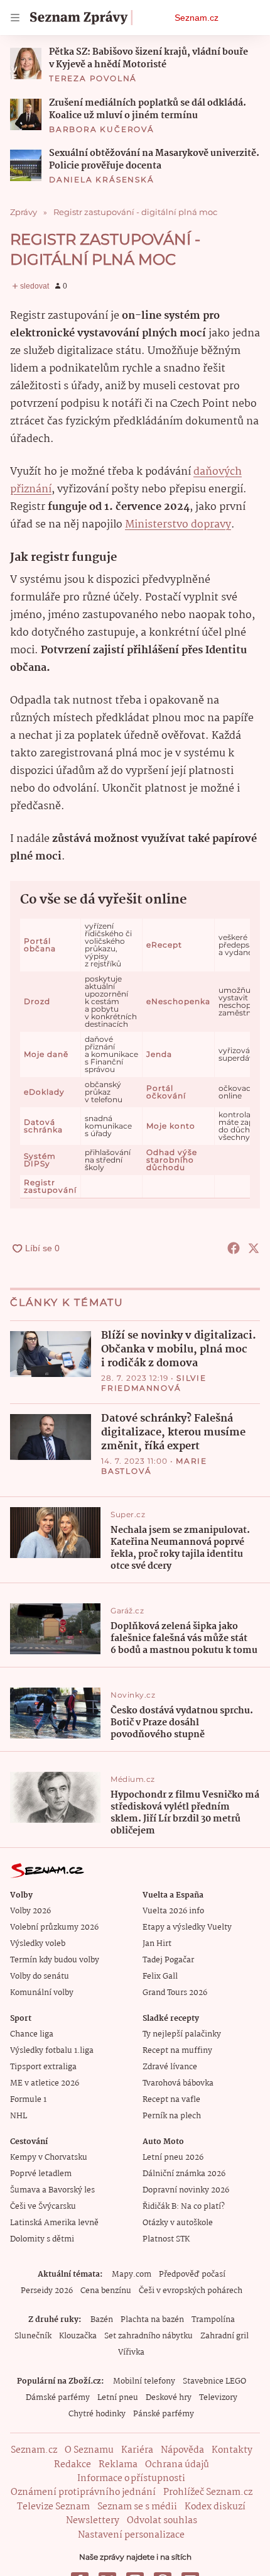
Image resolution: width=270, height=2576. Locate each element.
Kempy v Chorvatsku (49, 2158)
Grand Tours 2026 (175, 1993)
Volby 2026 (30, 1911)
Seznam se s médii (137, 2507)
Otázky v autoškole (178, 2223)
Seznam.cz (197, 18)
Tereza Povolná (93, 78)
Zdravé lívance (170, 2067)
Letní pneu (118, 2398)
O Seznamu (89, 2450)
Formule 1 (28, 2100)
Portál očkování (166, 1092)
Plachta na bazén (152, 2320)
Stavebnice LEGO (214, 2381)
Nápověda (182, 2450)
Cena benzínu (106, 2291)
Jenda (159, 1054)
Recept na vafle (171, 2100)
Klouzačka (78, 2336)
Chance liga (32, 2034)
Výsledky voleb (38, 1944)
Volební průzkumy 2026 (54, 1927)
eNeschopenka (178, 1001)
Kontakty (232, 2450)
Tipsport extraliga (43, 2067)
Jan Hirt (157, 1944)
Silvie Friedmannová (154, 1383)
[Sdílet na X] (254, 1248)
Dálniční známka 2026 (184, 2174)
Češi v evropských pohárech (191, 2291)
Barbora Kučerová (102, 129)
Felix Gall (160, 1976)
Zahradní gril (224, 2336)
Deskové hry (169, 2398)
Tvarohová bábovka (178, 2083)
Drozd (37, 1001)
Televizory (218, 2398)
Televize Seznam (53, 2507)
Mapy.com (132, 2275)
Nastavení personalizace (131, 2535)
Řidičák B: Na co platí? (184, 2207)
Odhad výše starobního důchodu (172, 1160)
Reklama (118, 2465)
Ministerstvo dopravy (178, 525)
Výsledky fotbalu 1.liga (52, 2051)
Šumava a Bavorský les (52, 2190)
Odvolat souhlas (162, 2521)
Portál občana (40, 945)
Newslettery (93, 2521)
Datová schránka (43, 1126)
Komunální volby (42, 1993)
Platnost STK (166, 2239)
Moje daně (46, 1054)
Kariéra (137, 2450)
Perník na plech (172, 2116)
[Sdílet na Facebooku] (234, 1248)
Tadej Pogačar (168, 1960)
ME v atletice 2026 (45, 2083)
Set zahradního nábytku (148, 2336)
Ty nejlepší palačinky (182, 2034)
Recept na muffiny (177, 2051)
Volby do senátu (40, 1976)
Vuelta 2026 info (173, 1911)
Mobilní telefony (144, 2381)
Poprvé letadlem (41, 2174)
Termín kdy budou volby (55, 1960)
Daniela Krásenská (102, 180)
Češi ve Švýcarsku (43, 2207)
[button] (26, 64)
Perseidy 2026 (47, 2291)
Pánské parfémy (164, 2414)
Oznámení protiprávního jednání (83, 2492)
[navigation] (15, 18)
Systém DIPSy (40, 1160)
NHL (19, 2116)
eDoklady (44, 1092)
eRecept (164, 945)
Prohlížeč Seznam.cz (208, 2492)
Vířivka (131, 2352)
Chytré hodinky (97, 2414)
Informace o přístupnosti (131, 2479)
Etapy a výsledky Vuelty (187, 1927)
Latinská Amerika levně (54, 2223)
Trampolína (213, 2320)
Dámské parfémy (58, 2398)
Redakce (73, 2465)
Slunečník (33, 2336)
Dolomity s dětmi (42, 2239)
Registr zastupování (50, 1186)
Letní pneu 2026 (173, 2158)
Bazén (102, 2320)
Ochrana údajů (177, 2465)
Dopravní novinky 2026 (186, 2190)
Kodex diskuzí (215, 2507)
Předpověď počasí (192, 2275)
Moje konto (171, 1126)
